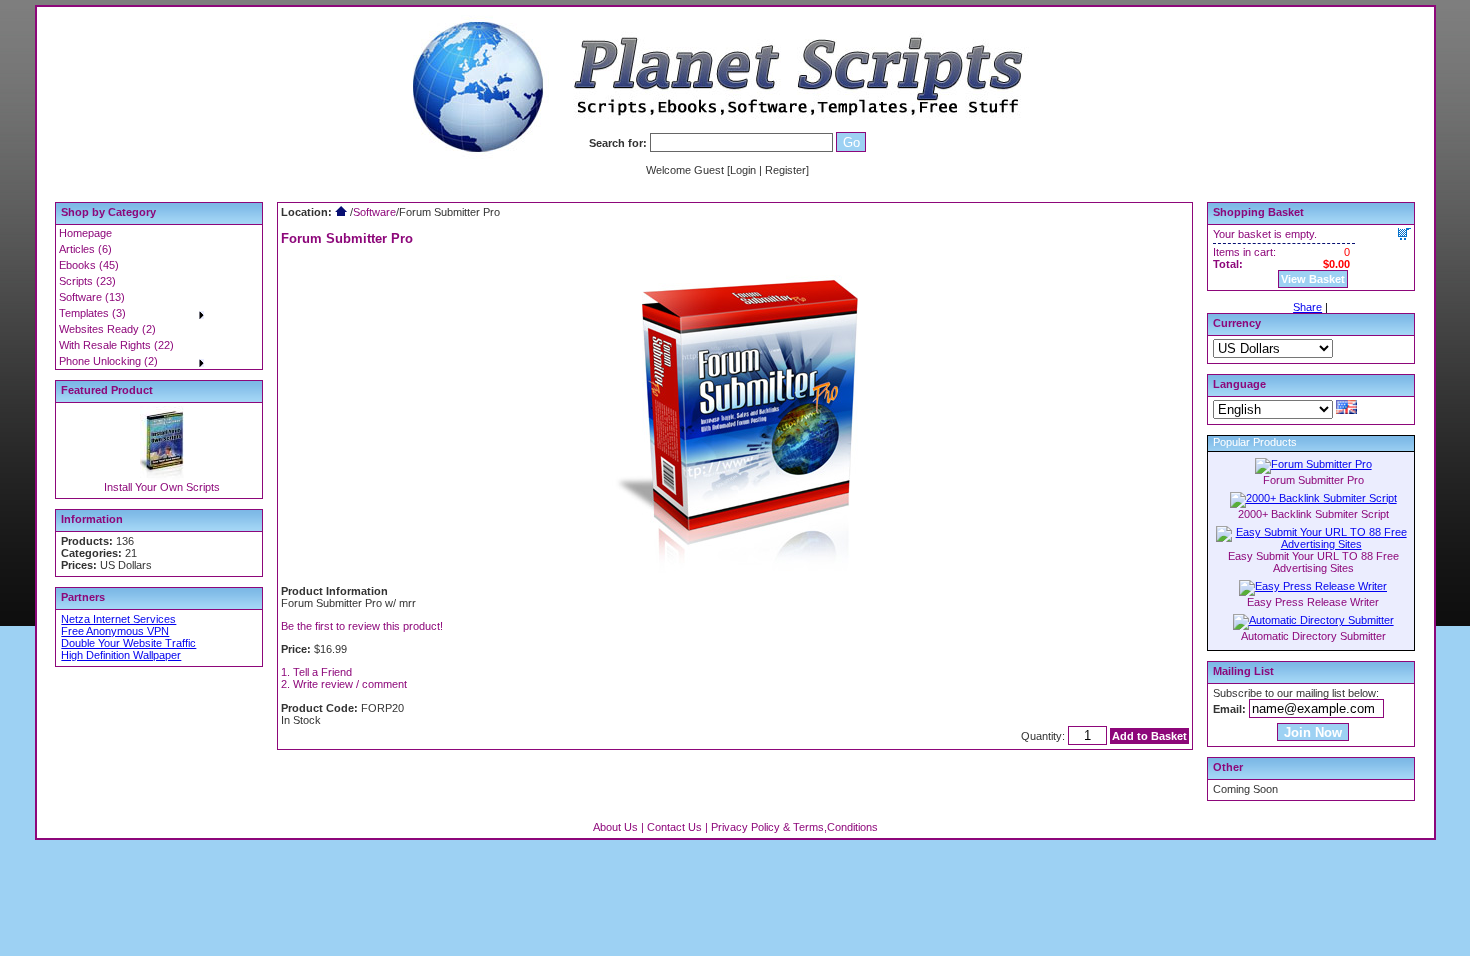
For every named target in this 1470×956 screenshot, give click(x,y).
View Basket (1313, 279)
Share (1307, 307)
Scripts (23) (87, 281)
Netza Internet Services (118, 619)
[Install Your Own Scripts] (162, 477)
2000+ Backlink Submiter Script (1313, 514)
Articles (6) (85, 249)
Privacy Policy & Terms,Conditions (794, 827)
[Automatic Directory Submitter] (1313, 620)
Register (785, 170)
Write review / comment (350, 684)
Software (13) (92, 297)
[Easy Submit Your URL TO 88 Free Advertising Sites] (1313, 544)
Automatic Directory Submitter (1313, 636)
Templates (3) (92, 313)
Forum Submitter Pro (1313, 480)
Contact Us (674, 827)
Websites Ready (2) (107, 329)
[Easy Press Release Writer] (1313, 586)
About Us (615, 827)
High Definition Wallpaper (121, 655)
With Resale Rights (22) (116, 345)
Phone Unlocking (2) (108, 361)
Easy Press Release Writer (1313, 602)
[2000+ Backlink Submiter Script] (1313, 498)
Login (743, 170)
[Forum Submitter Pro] (1313, 464)
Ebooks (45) (89, 265)
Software (374, 212)
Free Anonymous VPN (115, 631)
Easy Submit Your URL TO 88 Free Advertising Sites (1313, 562)
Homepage (85, 233)
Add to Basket (1149, 736)
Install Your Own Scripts (162, 487)
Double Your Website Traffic (128, 643)
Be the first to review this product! (362, 626)
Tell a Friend (322, 672)
